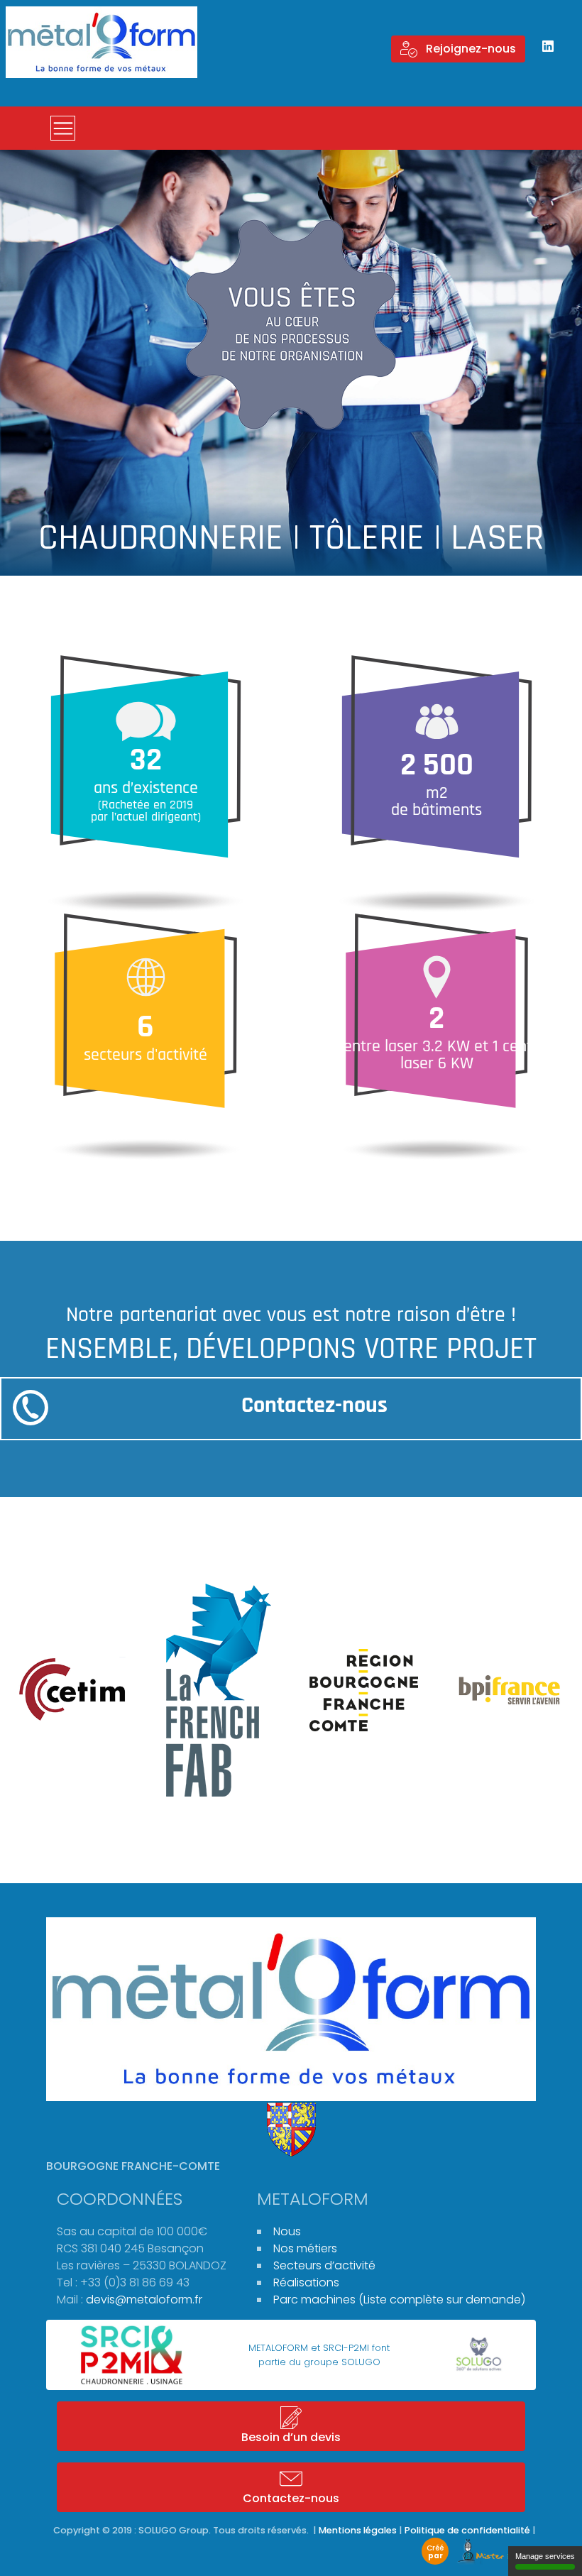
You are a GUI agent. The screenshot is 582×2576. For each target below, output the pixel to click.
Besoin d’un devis (291, 2437)
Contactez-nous (314, 1405)
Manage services (545, 2556)
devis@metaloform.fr (144, 2300)
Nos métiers (305, 2248)
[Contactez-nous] (31, 1408)
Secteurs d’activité (324, 2265)
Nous (287, 2231)
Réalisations (306, 2282)
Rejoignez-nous (470, 49)
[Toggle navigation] (63, 128)
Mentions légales (358, 2530)
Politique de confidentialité (467, 2530)
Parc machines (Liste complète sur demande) (399, 2300)
